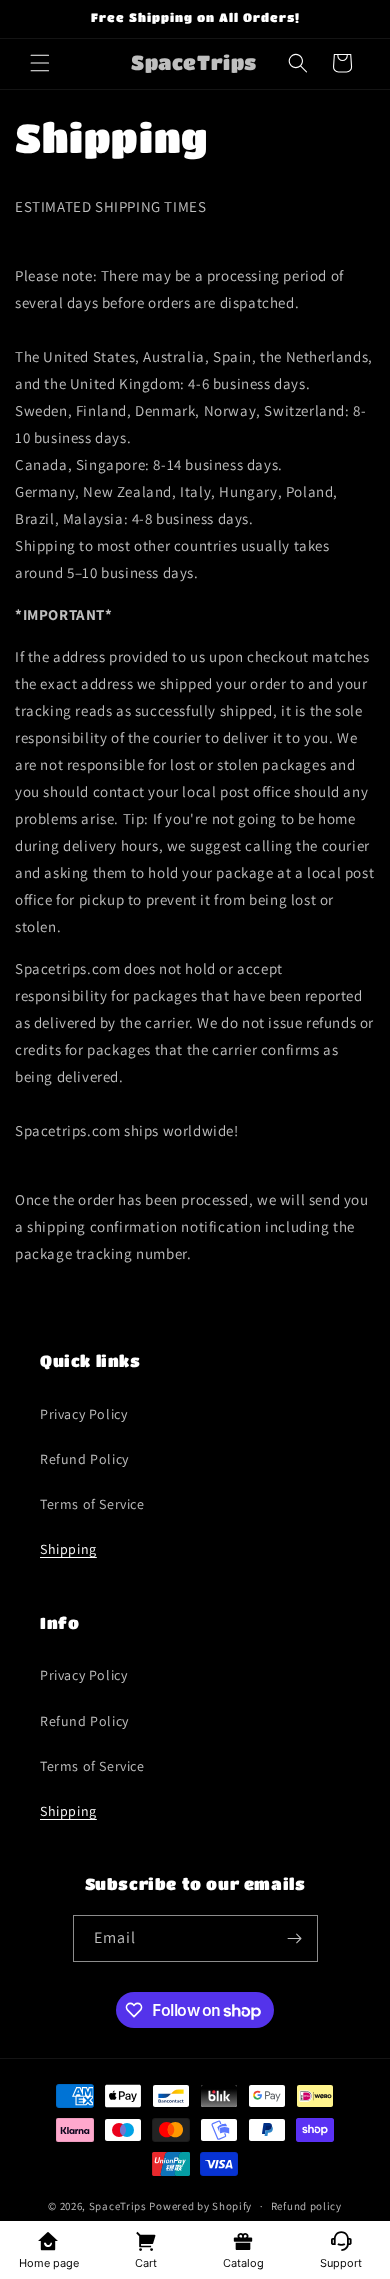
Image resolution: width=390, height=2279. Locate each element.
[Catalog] (244, 2240)
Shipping (68, 1549)
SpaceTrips (118, 2206)
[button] (40, 63)
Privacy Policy (83, 1414)
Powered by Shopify (200, 2206)
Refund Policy (84, 1459)
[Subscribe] (295, 1938)
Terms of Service (92, 1504)
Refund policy (306, 2206)
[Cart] (147, 2240)
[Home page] (49, 2240)
